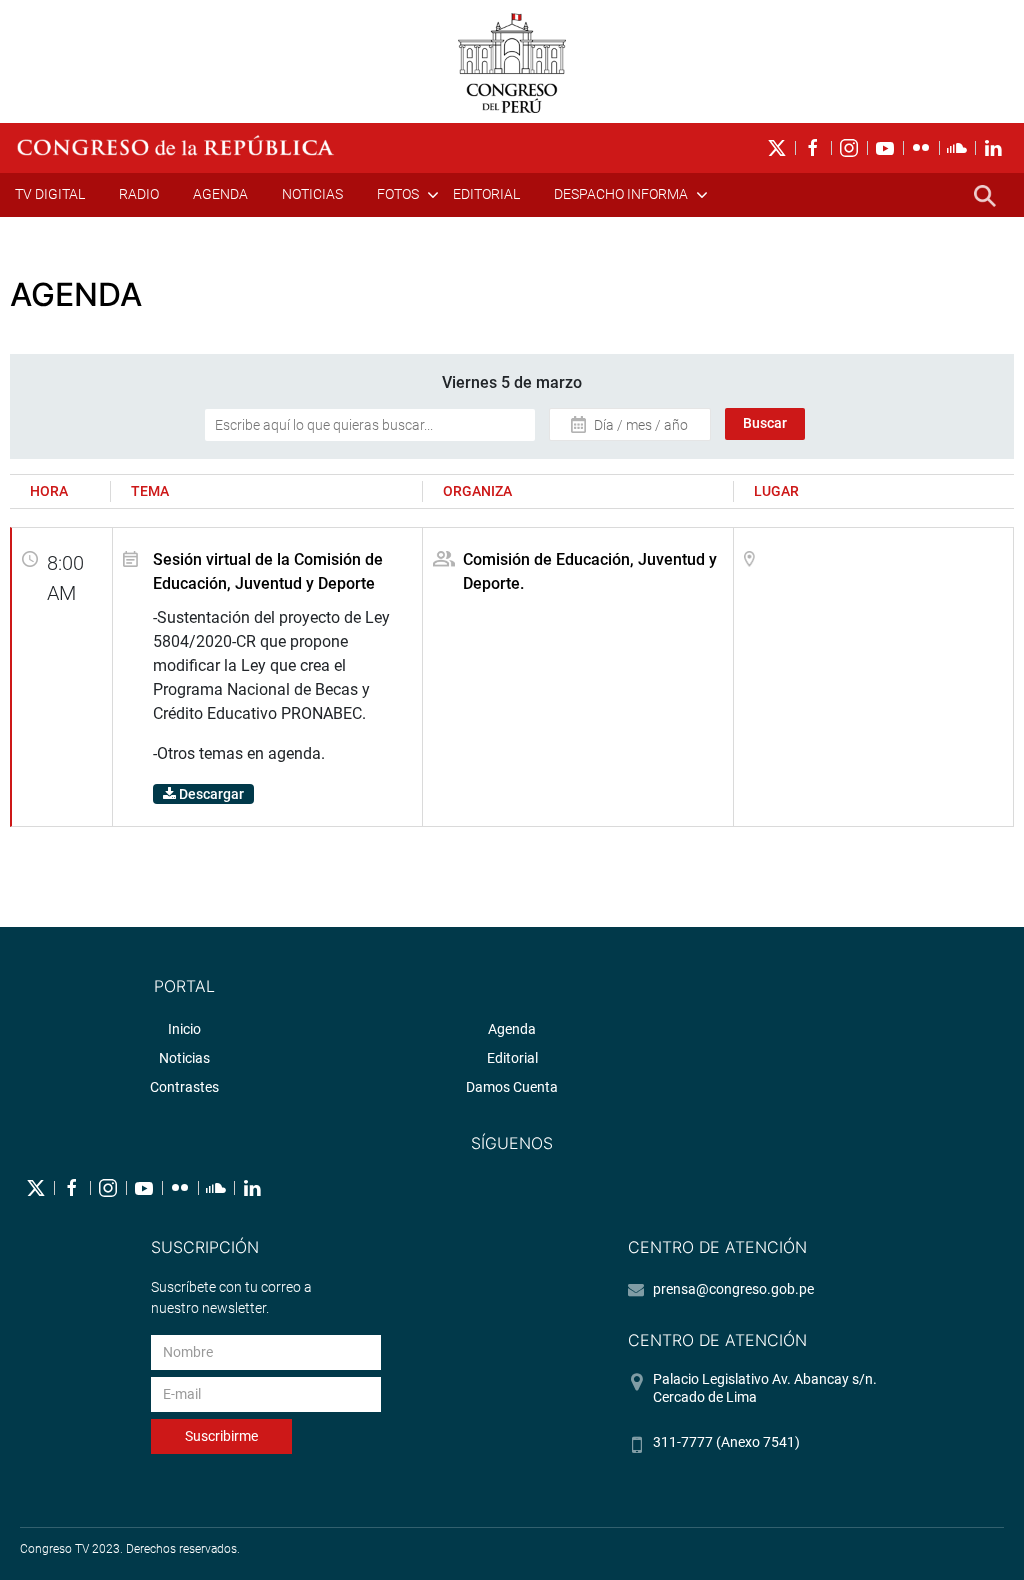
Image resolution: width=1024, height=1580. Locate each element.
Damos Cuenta (512, 1087)
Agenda (220, 194)
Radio (139, 194)
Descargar (210, 794)
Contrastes (184, 1087)
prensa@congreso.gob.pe (733, 1289)
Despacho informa (621, 194)
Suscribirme (221, 1436)
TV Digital (50, 194)
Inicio (184, 1029)
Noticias (312, 194)
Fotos (398, 194)
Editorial (486, 194)
